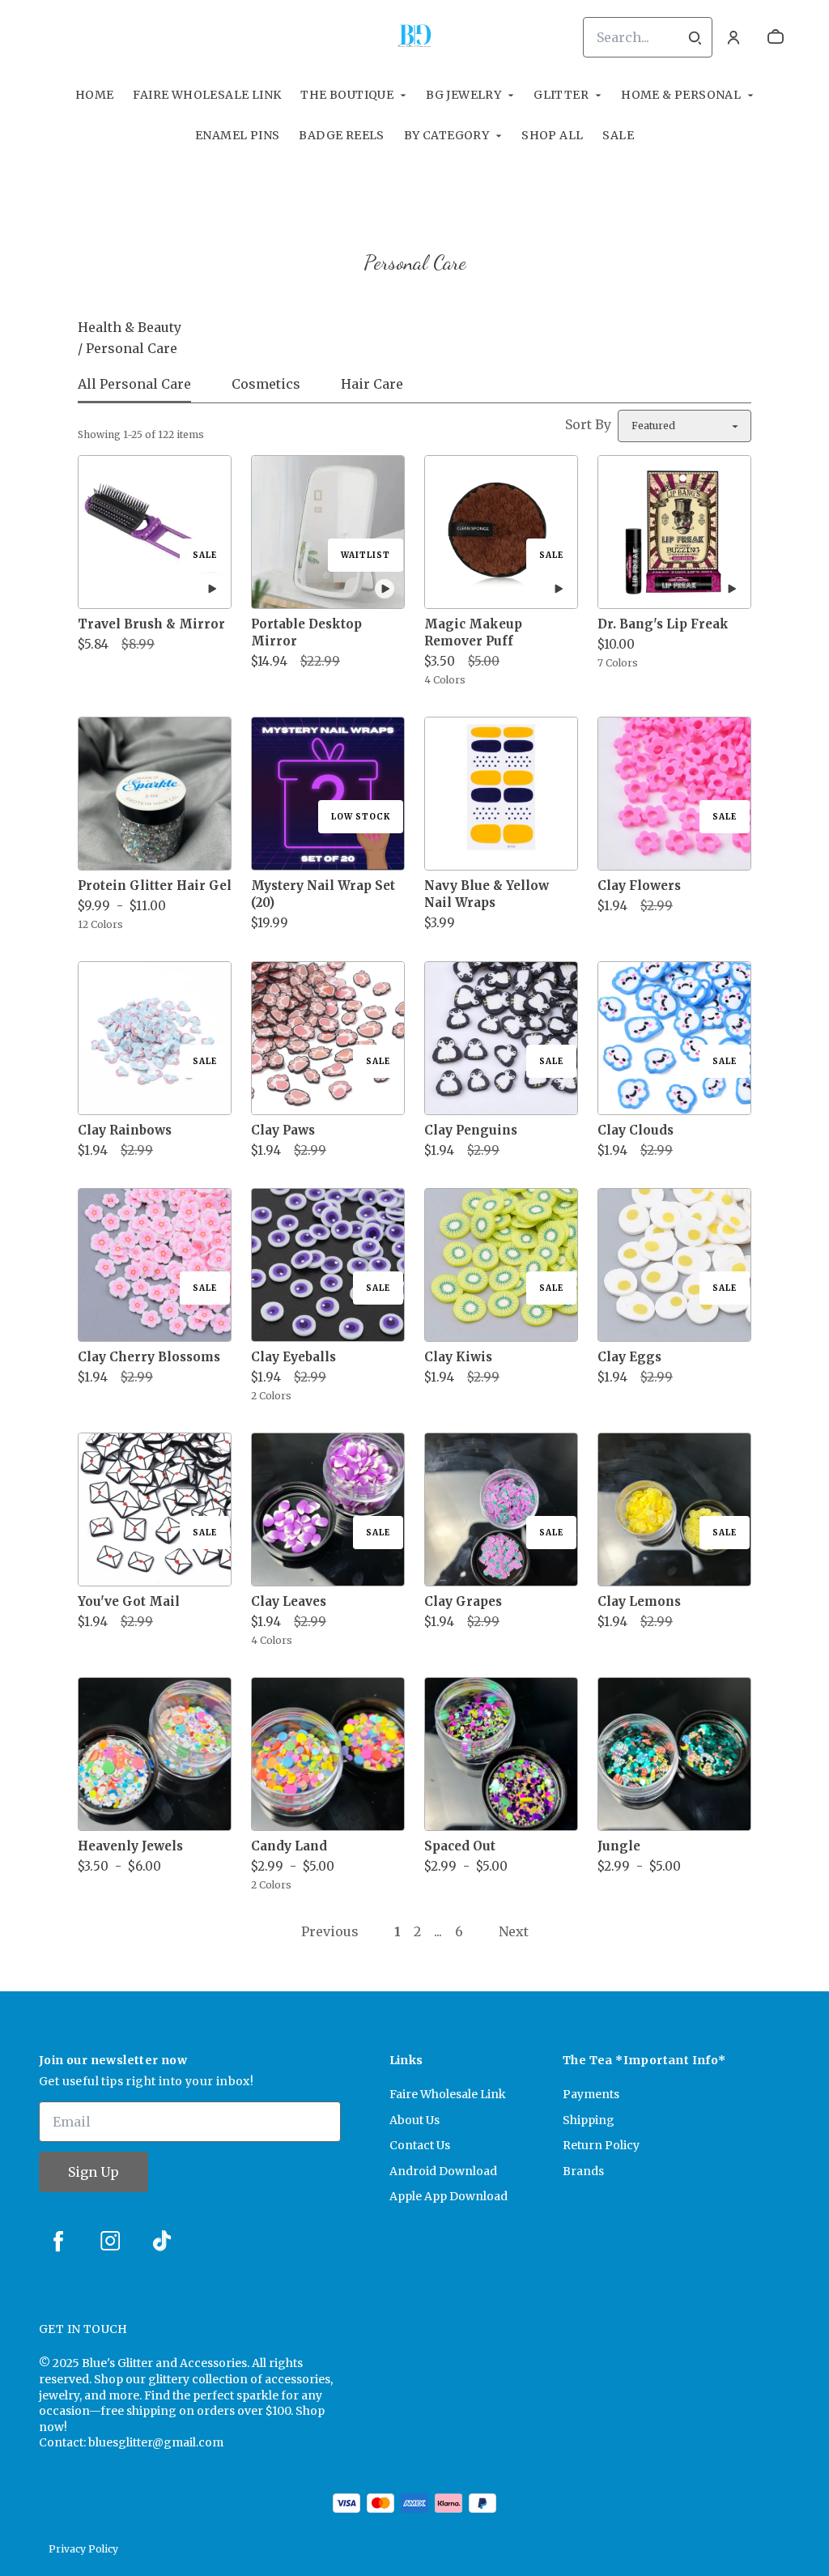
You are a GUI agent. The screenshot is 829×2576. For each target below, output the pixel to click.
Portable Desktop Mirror (306, 632)
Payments (591, 2094)
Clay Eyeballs (293, 1357)
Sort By (588, 424)
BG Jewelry (463, 95)
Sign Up (94, 2172)
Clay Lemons (639, 1601)
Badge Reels (341, 135)
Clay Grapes (463, 1601)
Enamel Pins (237, 135)
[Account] (733, 37)
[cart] (776, 37)
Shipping (589, 2120)
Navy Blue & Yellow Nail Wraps (487, 894)
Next (514, 1931)
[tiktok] (162, 2241)
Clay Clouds (636, 1130)
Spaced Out (460, 1846)
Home (95, 95)
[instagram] (110, 2241)
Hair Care (372, 384)
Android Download (443, 2171)
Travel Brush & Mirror (151, 624)
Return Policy (601, 2145)
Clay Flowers (639, 886)
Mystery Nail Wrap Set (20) (323, 894)
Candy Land (289, 1846)
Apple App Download (449, 2196)
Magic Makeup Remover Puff (473, 632)
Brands (583, 2171)
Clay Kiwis (458, 1357)
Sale (618, 135)
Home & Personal (681, 95)
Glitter (561, 95)
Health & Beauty (130, 327)
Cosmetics (266, 384)
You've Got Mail (129, 1601)
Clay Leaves (289, 1601)
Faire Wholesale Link (207, 95)
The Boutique (347, 95)
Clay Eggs (629, 1357)
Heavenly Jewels (130, 1846)
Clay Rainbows (125, 1130)
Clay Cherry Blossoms (149, 1357)
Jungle (619, 1846)
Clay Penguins (471, 1130)
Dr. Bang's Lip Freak (663, 624)
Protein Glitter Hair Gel (155, 886)
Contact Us (420, 2145)
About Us (414, 2120)
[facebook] (58, 2241)
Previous (330, 1931)
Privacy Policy (83, 2549)
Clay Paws (283, 1130)
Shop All (552, 135)
